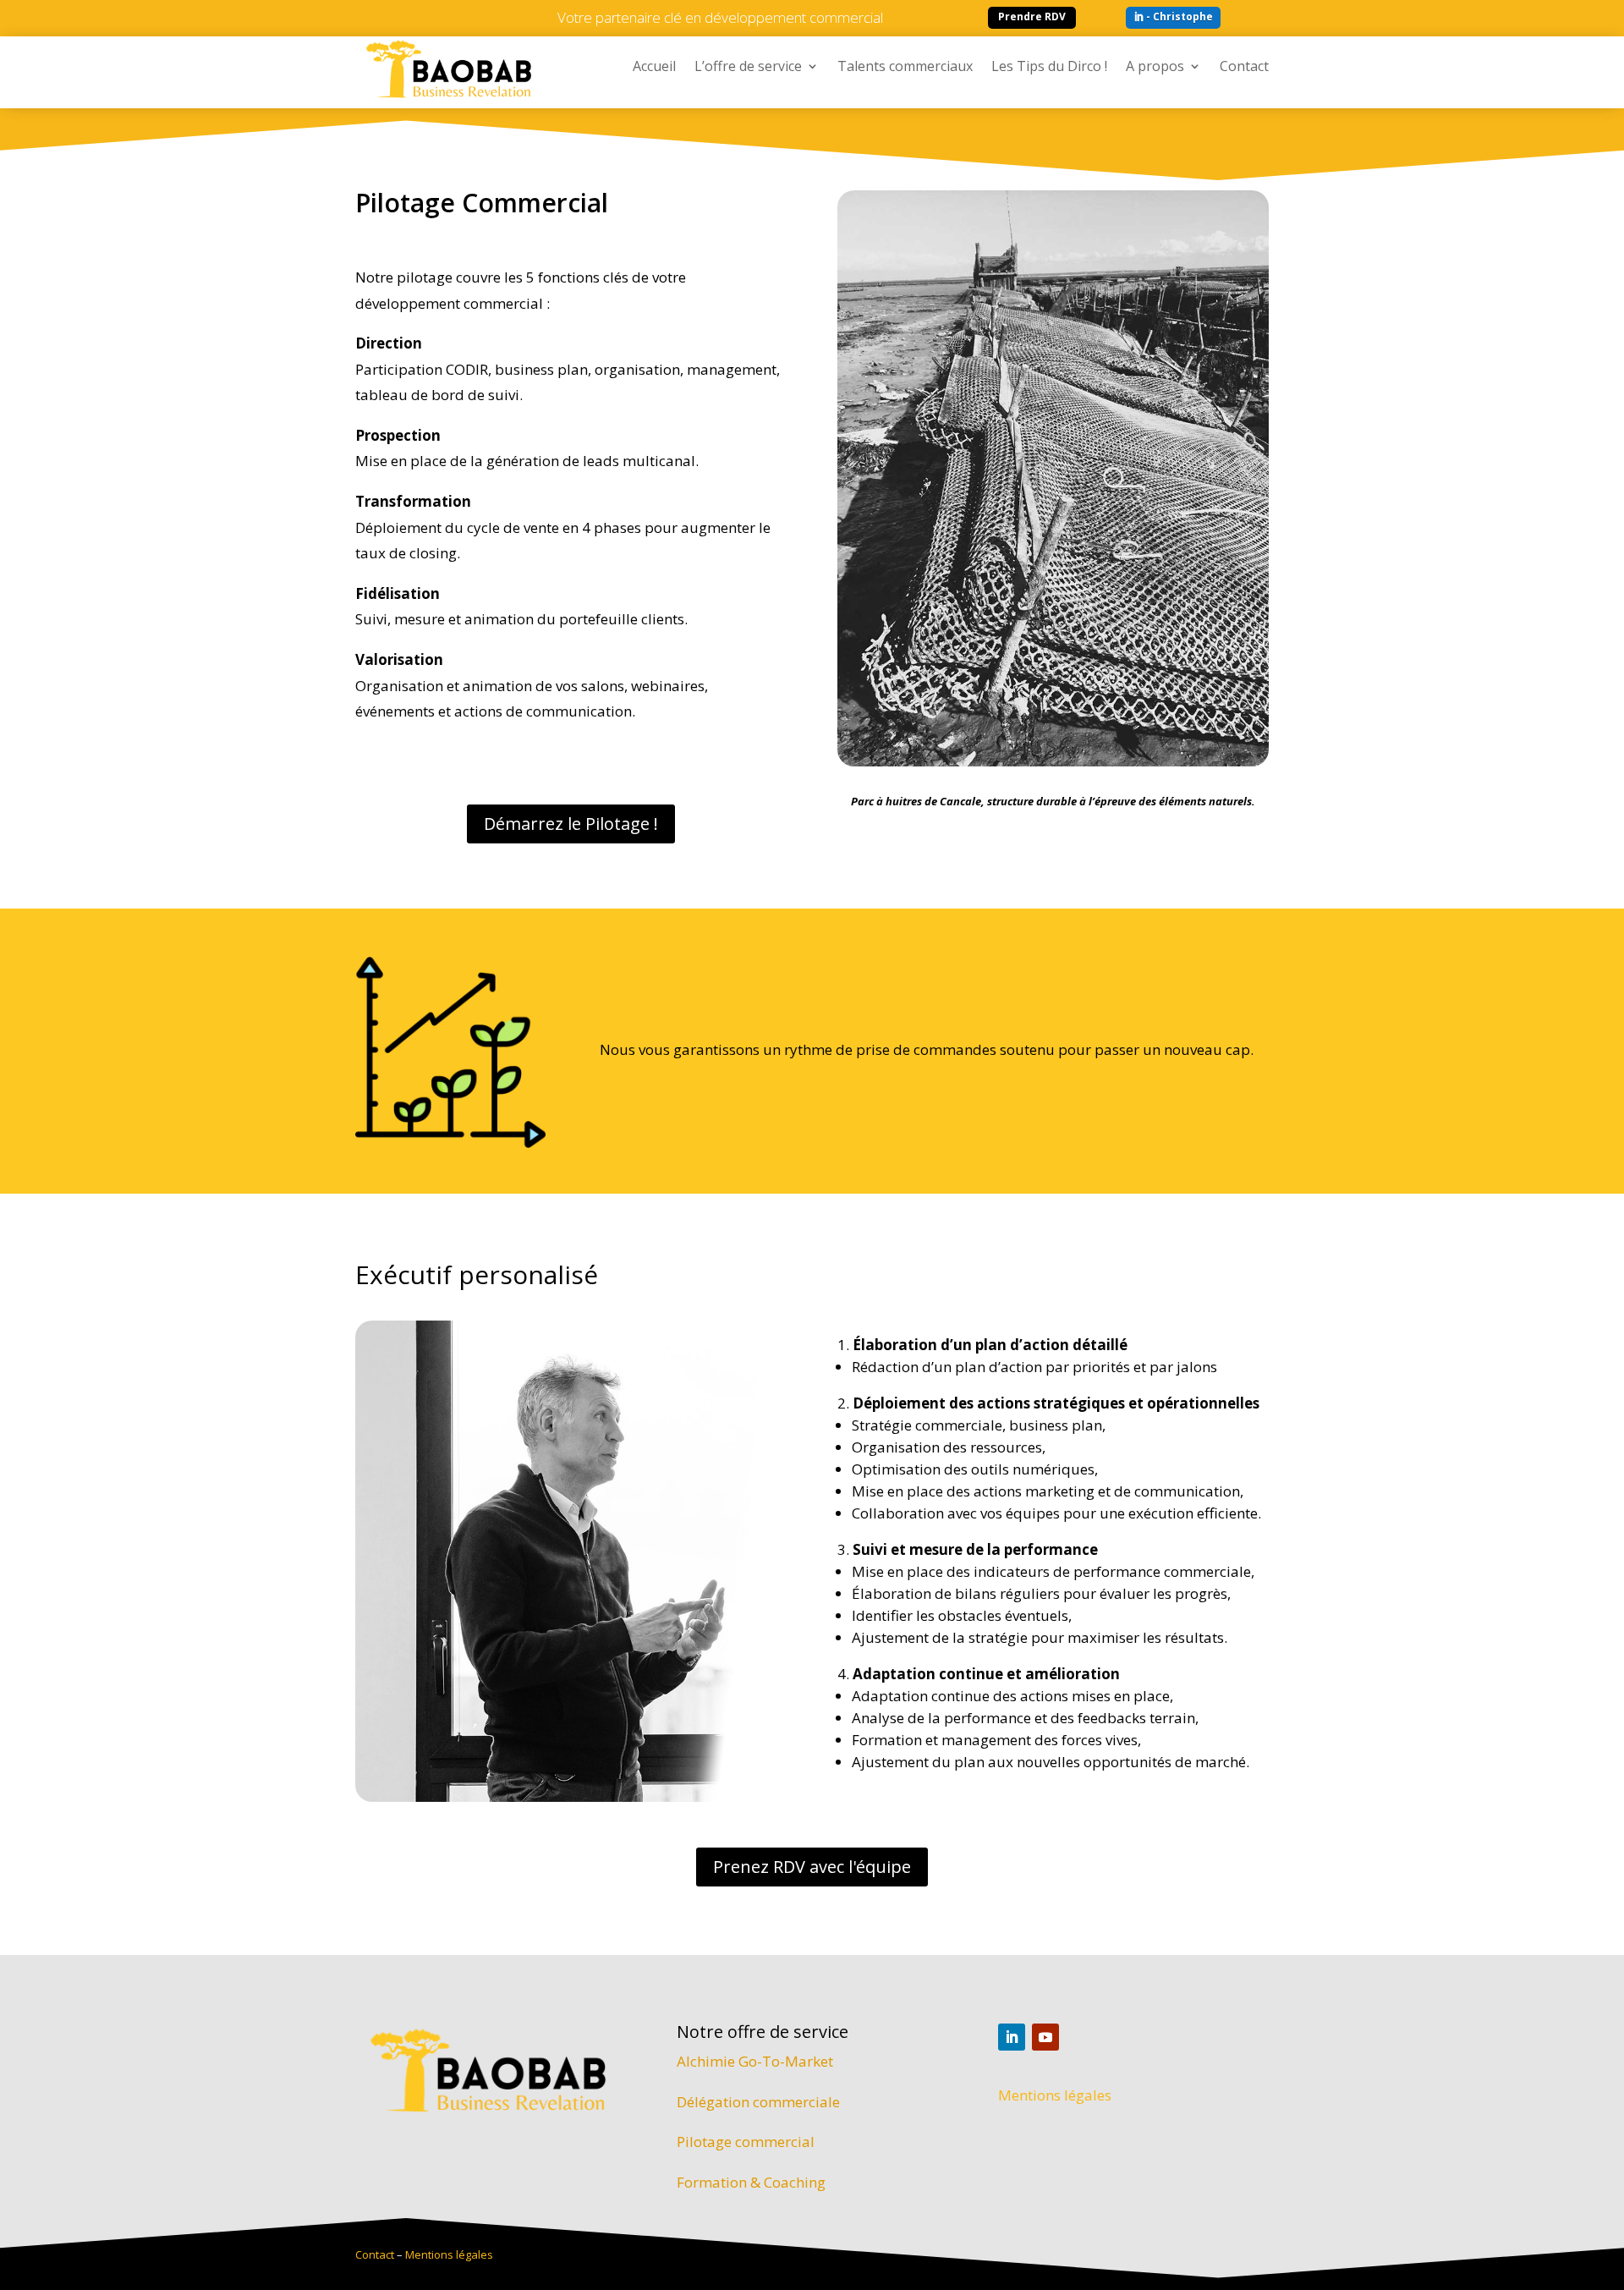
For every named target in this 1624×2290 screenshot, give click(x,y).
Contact (1244, 68)
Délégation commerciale (758, 2102)
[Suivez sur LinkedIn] (1012, 2037)
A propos (1155, 68)
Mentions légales (1055, 2095)
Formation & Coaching (751, 2182)
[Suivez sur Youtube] (1045, 2037)
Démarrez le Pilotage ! (571, 824)
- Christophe (1180, 16)
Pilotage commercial (746, 2142)
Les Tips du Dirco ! (1049, 68)
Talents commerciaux (905, 68)
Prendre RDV (1032, 16)
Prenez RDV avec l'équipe (812, 1867)
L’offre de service (748, 68)
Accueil (654, 68)
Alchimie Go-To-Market (755, 2061)
